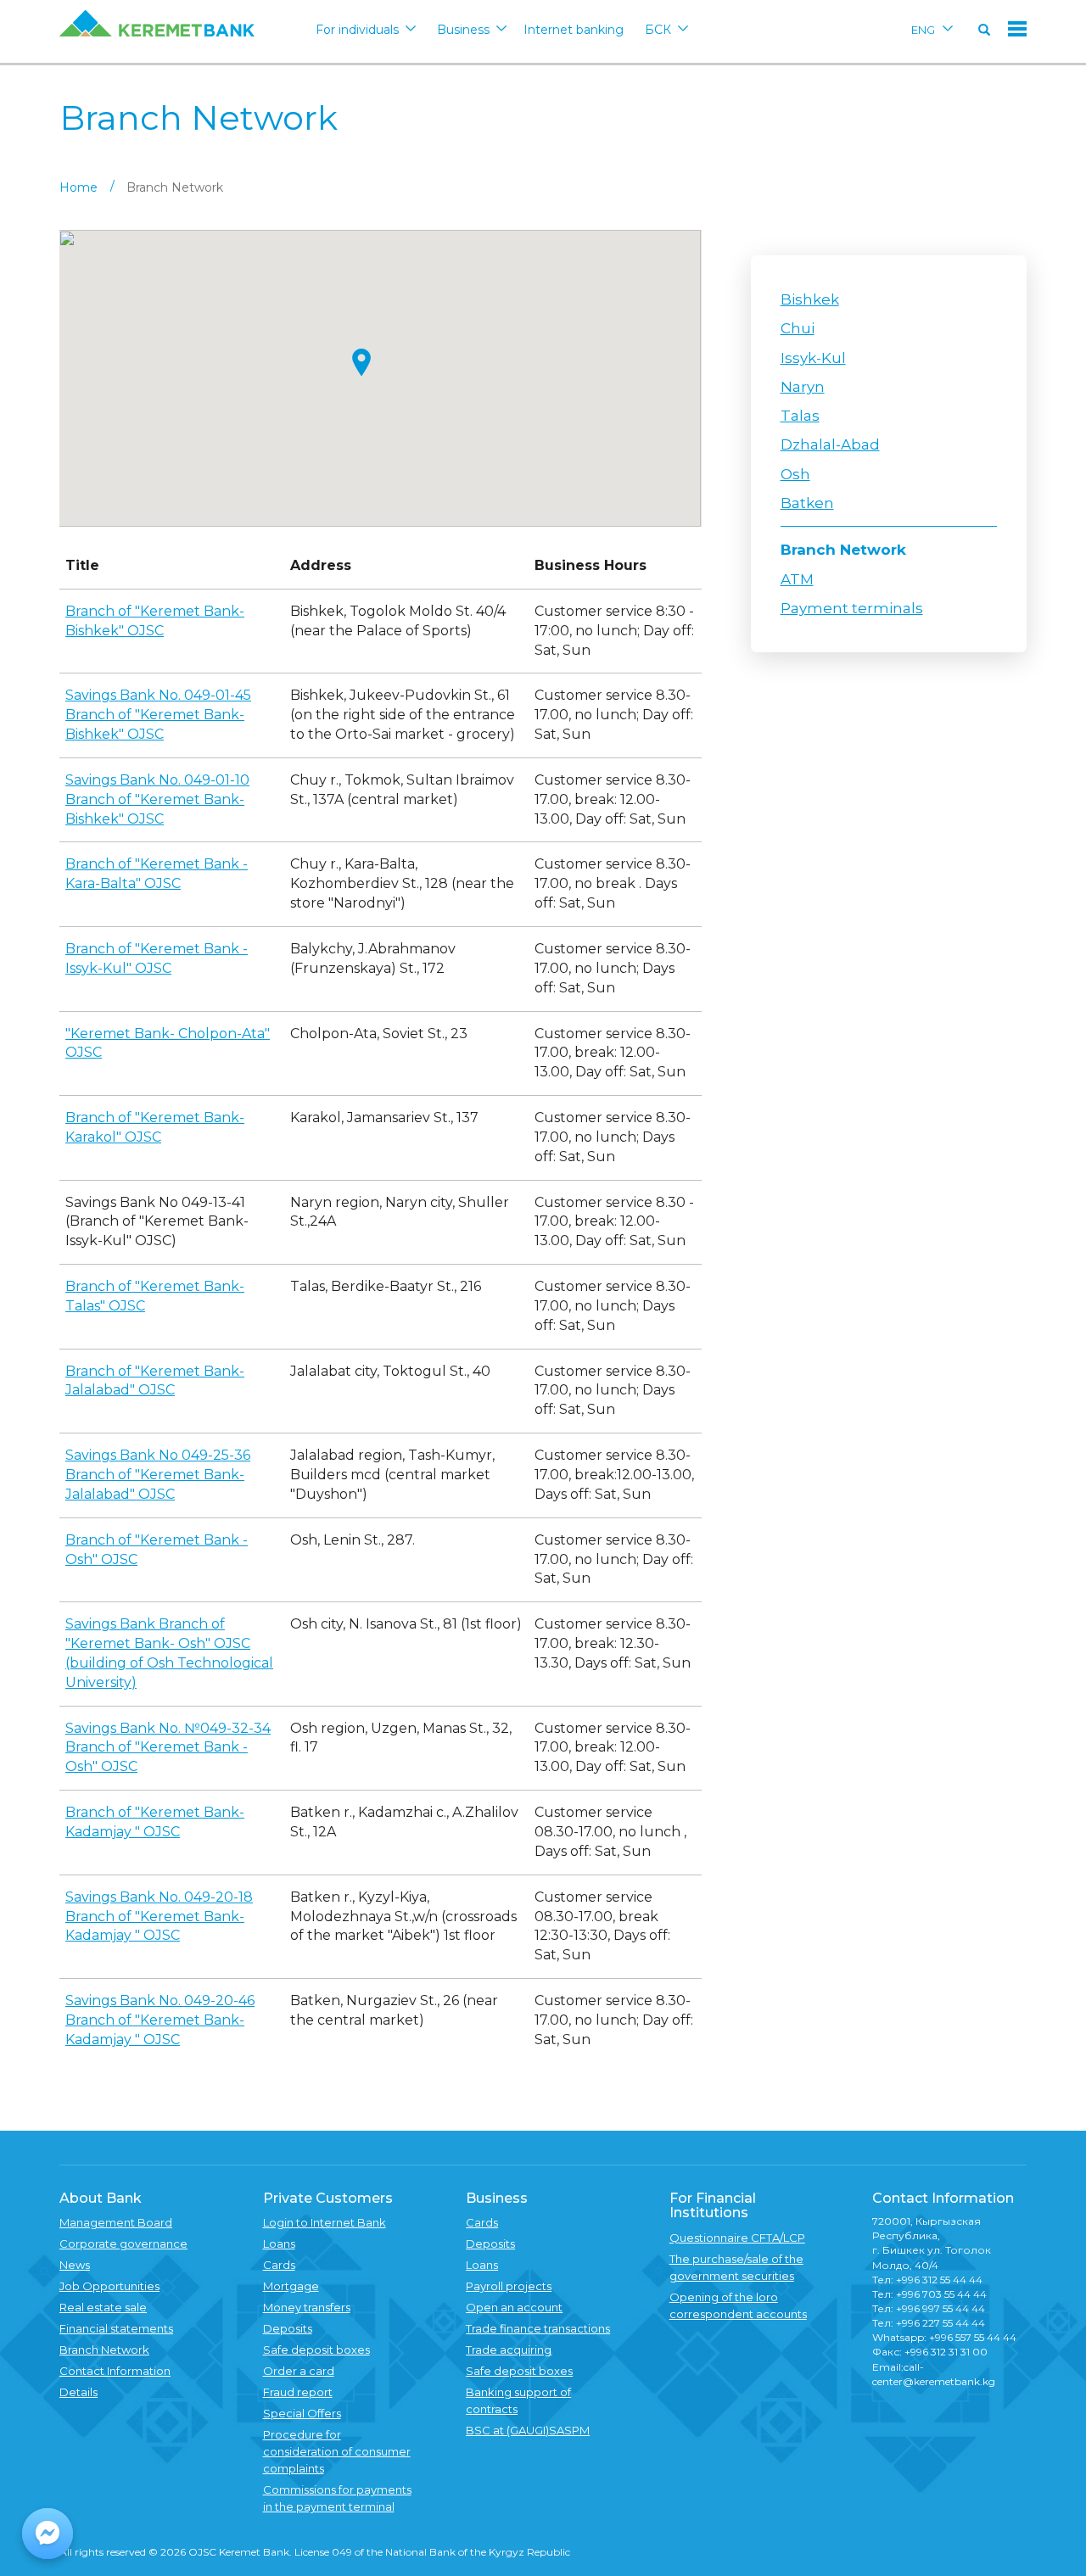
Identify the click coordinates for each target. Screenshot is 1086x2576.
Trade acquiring (509, 2350)
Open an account (514, 2307)
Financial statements (116, 2328)
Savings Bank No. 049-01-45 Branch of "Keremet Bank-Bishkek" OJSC (158, 715)
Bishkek (810, 299)
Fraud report (298, 2392)
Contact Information (115, 2371)
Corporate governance (123, 2244)
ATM (797, 579)
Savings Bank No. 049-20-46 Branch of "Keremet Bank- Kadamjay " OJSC (160, 2020)
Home (78, 187)
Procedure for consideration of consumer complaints (337, 2451)
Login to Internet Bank (325, 2222)
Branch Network (843, 550)
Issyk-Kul (813, 358)
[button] (361, 362)
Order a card (299, 2371)
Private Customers (328, 2198)
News (75, 2265)
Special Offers (302, 2413)
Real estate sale (103, 2307)
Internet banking (574, 30)
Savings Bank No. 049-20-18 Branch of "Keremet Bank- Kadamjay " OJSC (159, 1917)
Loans (279, 2244)
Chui (798, 328)
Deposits (288, 2328)
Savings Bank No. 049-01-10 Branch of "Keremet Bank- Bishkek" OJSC (157, 799)
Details (78, 2392)
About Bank (101, 2198)
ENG (923, 30)
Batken (807, 503)
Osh (795, 474)
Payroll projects (509, 2286)
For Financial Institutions (713, 2206)
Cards (279, 2265)
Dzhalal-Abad (830, 444)
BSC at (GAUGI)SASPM (528, 2430)
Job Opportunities (109, 2286)
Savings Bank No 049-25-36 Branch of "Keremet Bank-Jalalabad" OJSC (158, 1475)
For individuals (357, 30)
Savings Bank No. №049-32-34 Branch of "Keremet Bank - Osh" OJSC (168, 1748)
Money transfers (307, 2307)
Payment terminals (852, 608)
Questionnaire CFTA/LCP (737, 2238)
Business (463, 30)
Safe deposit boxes (316, 2350)
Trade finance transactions (538, 2328)
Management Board (116, 2222)
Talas (800, 416)
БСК (658, 30)
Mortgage (291, 2286)
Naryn (803, 387)
